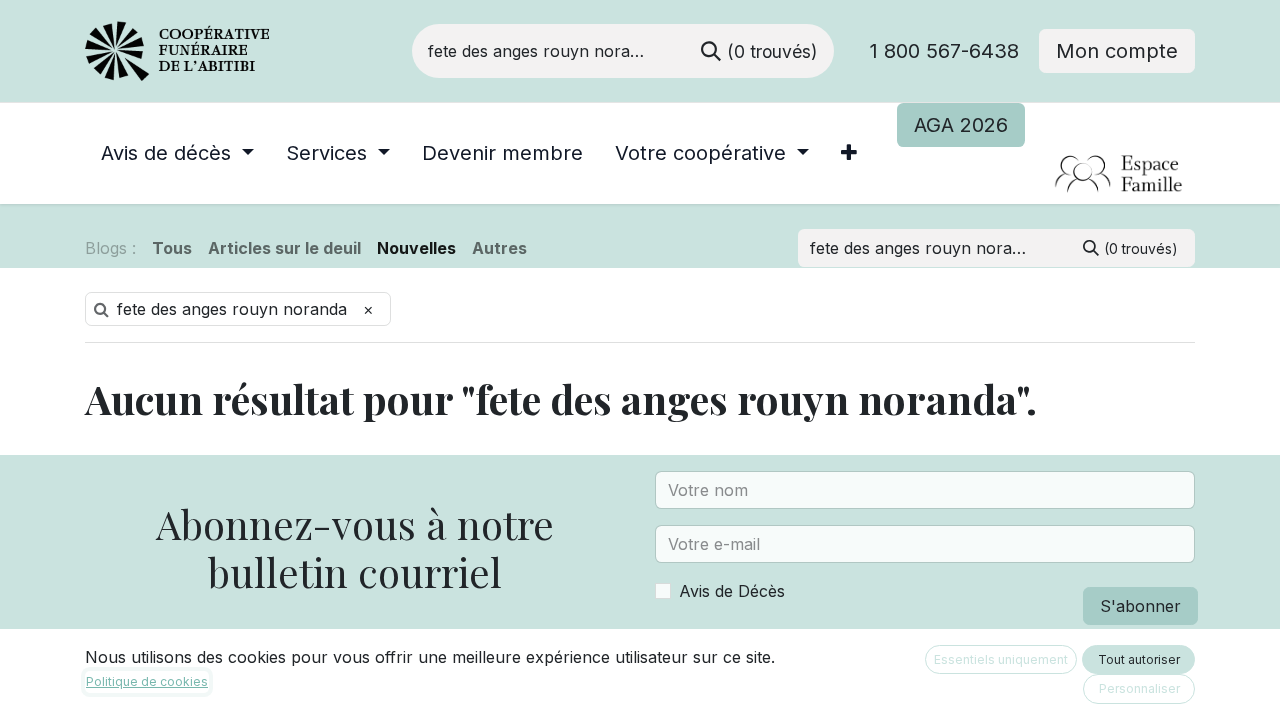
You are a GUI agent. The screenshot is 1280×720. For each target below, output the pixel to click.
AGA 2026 (961, 125)
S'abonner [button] (1140, 606)
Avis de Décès (732, 591)
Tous (172, 248)
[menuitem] (177, 153)
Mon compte (1117, 51)
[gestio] (1045, 175)
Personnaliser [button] (1139, 688)
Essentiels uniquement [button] (1001, 659)
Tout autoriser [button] (1139, 659)
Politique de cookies (147, 681)
